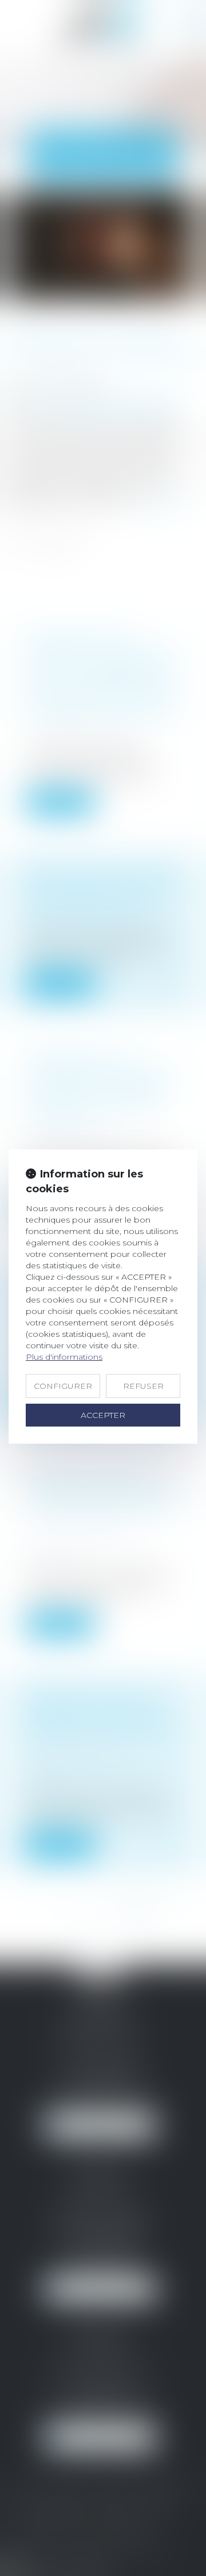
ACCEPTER (103, 1415)
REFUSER (143, 1386)
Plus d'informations (64, 1357)
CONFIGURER (63, 1386)
